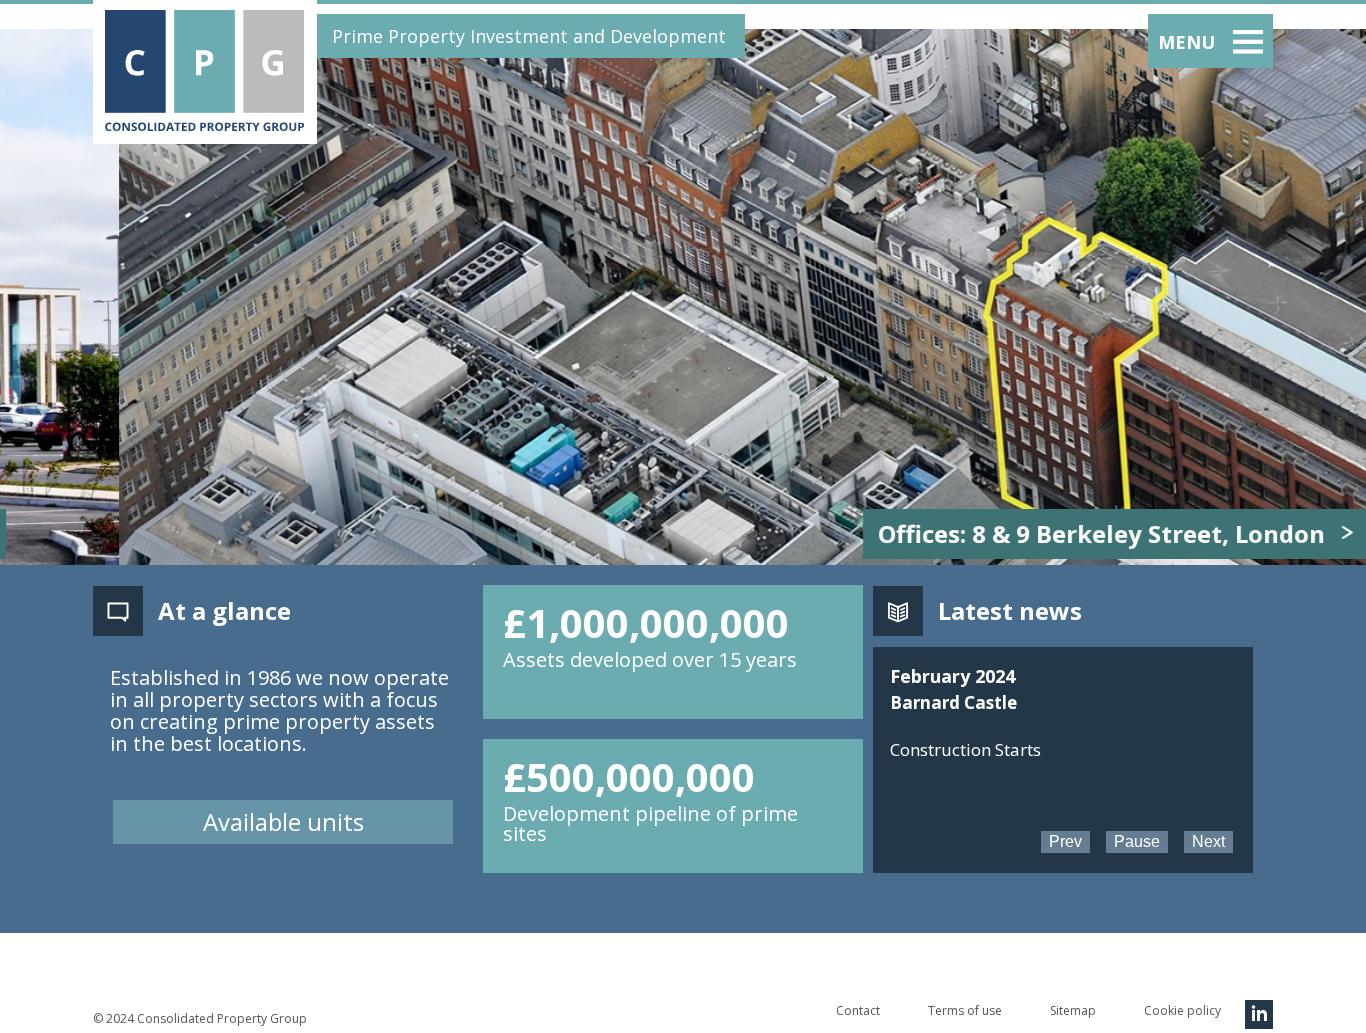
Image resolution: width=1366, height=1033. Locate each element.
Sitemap (1073, 1010)
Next (1208, 841)
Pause (1137, 841)
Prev (1065, 841)
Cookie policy (1182, 1010)
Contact (858, 1010)
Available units (283, 821)
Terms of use (965, 1010)
